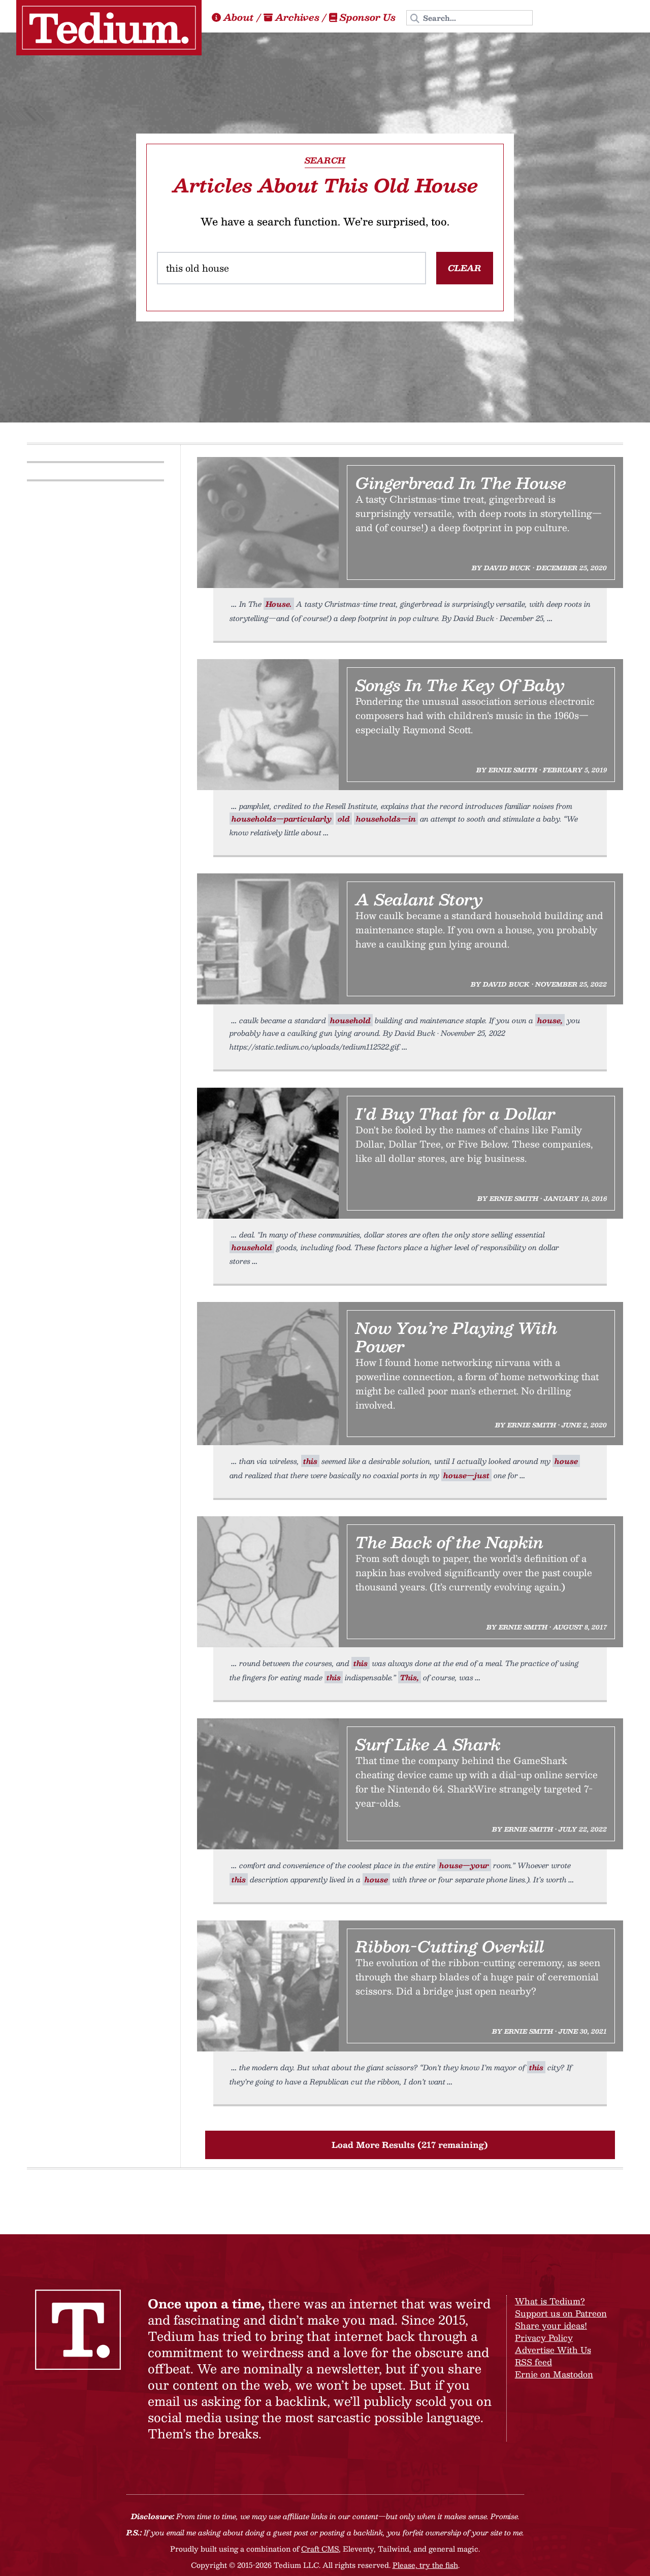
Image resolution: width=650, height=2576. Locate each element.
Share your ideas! (551, 2325)
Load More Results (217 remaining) (410, 2145)
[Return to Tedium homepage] (109, 28)
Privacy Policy (544, 2338)
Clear (465, 268)
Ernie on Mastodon (554, 2374)
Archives (297, 17)
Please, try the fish (425, 2565)
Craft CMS (320, 2549)
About (239, 17)
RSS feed (533, 2362)
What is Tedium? (550, 2301)
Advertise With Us (553, 2350)
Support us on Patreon (561, 2313)
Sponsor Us (368, 17)
